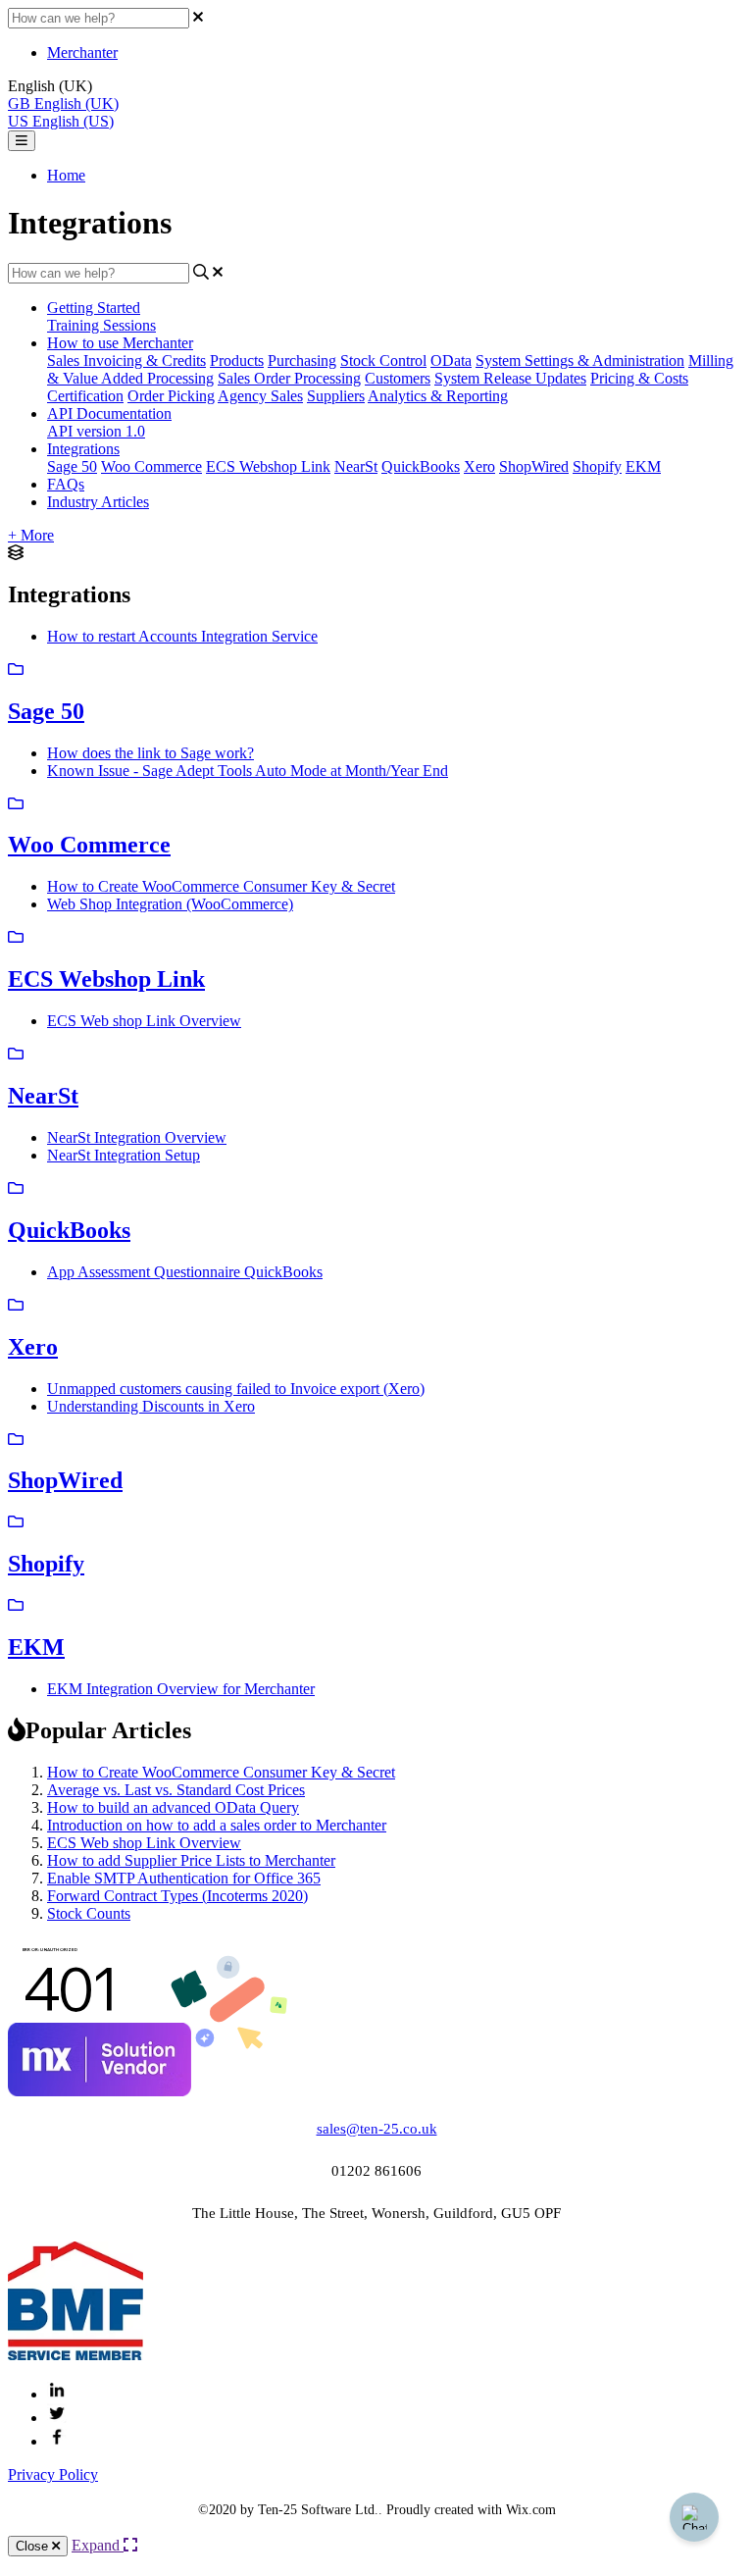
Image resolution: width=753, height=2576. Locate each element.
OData (451, 361)
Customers (398, 378)
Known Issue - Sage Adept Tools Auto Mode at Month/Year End (248, 771)
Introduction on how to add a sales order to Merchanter (217, 1825)
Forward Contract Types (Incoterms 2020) (177, 1896)
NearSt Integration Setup (124, 1155)
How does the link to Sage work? (151, 753)
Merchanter (82, 52)
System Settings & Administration (580, 361)
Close (34, 2546)
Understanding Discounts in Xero (151, 1406)
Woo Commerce (151, 466)
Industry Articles (98, 502)
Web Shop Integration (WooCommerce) (170, 904)
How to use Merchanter (120, 343)
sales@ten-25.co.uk (377, 2129)
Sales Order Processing (289, 378)
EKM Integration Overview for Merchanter (181, 1689)
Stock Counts (89, 1913)
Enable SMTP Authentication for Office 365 (184, 1878)
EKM (643, 466)
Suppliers (336, 396)
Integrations (83, 449)
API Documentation (109, 413)
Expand (98, 2545)
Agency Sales (260, 396)
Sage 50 (72, 466)
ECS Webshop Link (268, 466)
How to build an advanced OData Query (173, 1807)
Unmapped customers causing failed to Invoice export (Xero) (236, 1389)
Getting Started (94, 308)
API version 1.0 (96, 431)
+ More (31, 535)
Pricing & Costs (639, 378)
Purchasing (302, 361)
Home (66, 175)
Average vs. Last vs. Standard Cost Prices (176, 1790)
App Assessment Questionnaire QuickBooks (185, 1272)
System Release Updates (510, 378)
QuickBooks (421, 466)
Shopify (597, 466)
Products (237, 361)
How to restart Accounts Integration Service (182, 636)
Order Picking (171, 396)
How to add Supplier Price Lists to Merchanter (191, 1860)
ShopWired (534, 466)
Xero (479, 466)
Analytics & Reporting (438, 396)
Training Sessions (101, 325)
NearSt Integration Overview (137, 1137)
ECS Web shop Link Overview (144, 1021)
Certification (85, 396)
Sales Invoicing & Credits (126, 361)
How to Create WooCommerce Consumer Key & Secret (221, 886)
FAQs (66, 484)
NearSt (356, 466)
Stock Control (383, 361)
